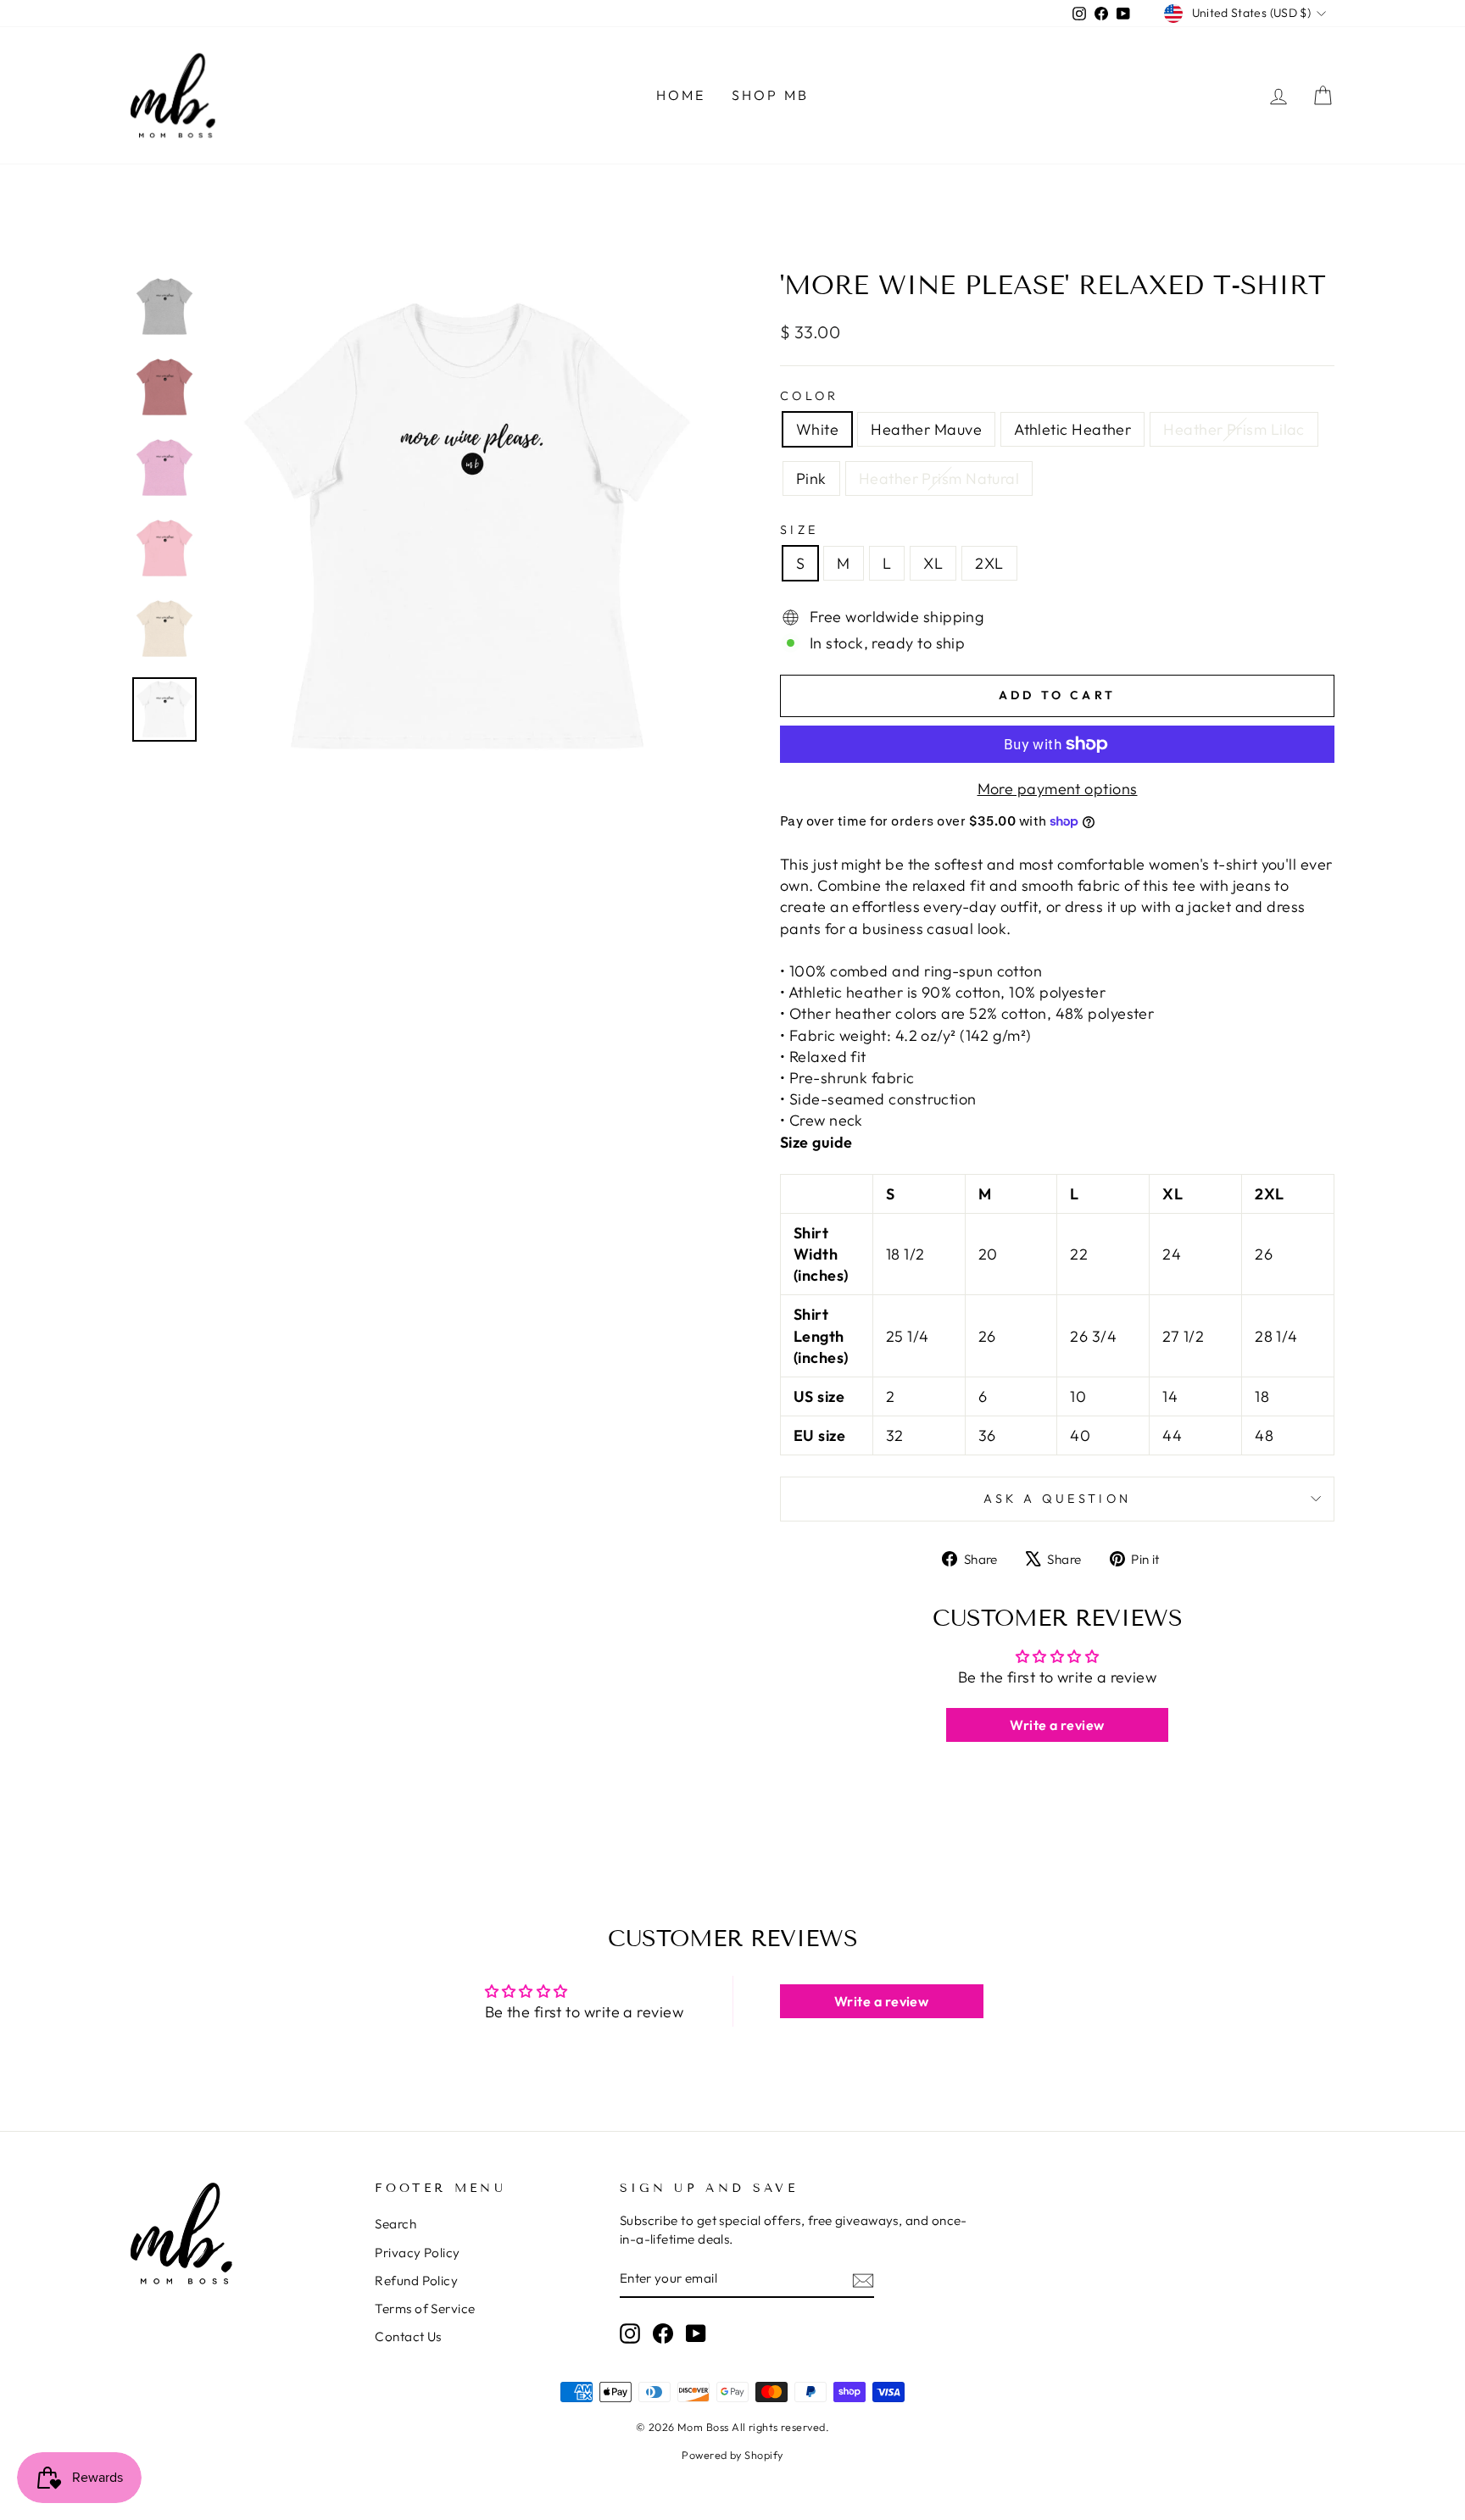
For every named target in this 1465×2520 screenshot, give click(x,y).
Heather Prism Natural (939, 478)
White (817, 429)
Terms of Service (425, 2309)
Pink (811, 478)
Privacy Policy (417, 2253)
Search (395, 2224)
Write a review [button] (1057, 1725)
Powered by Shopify (732, 2455)
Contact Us (408, 2336)
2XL (989, 563)
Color (810, 396)
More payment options (1058, 789)
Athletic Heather (1072, 429)
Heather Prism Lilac (1234, 429)
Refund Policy (416, 2281)
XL (933, 563)
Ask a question (1057, 1499)
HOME (681, 95)
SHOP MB (770, 95)
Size (799, 530)
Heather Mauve (926, 429)
